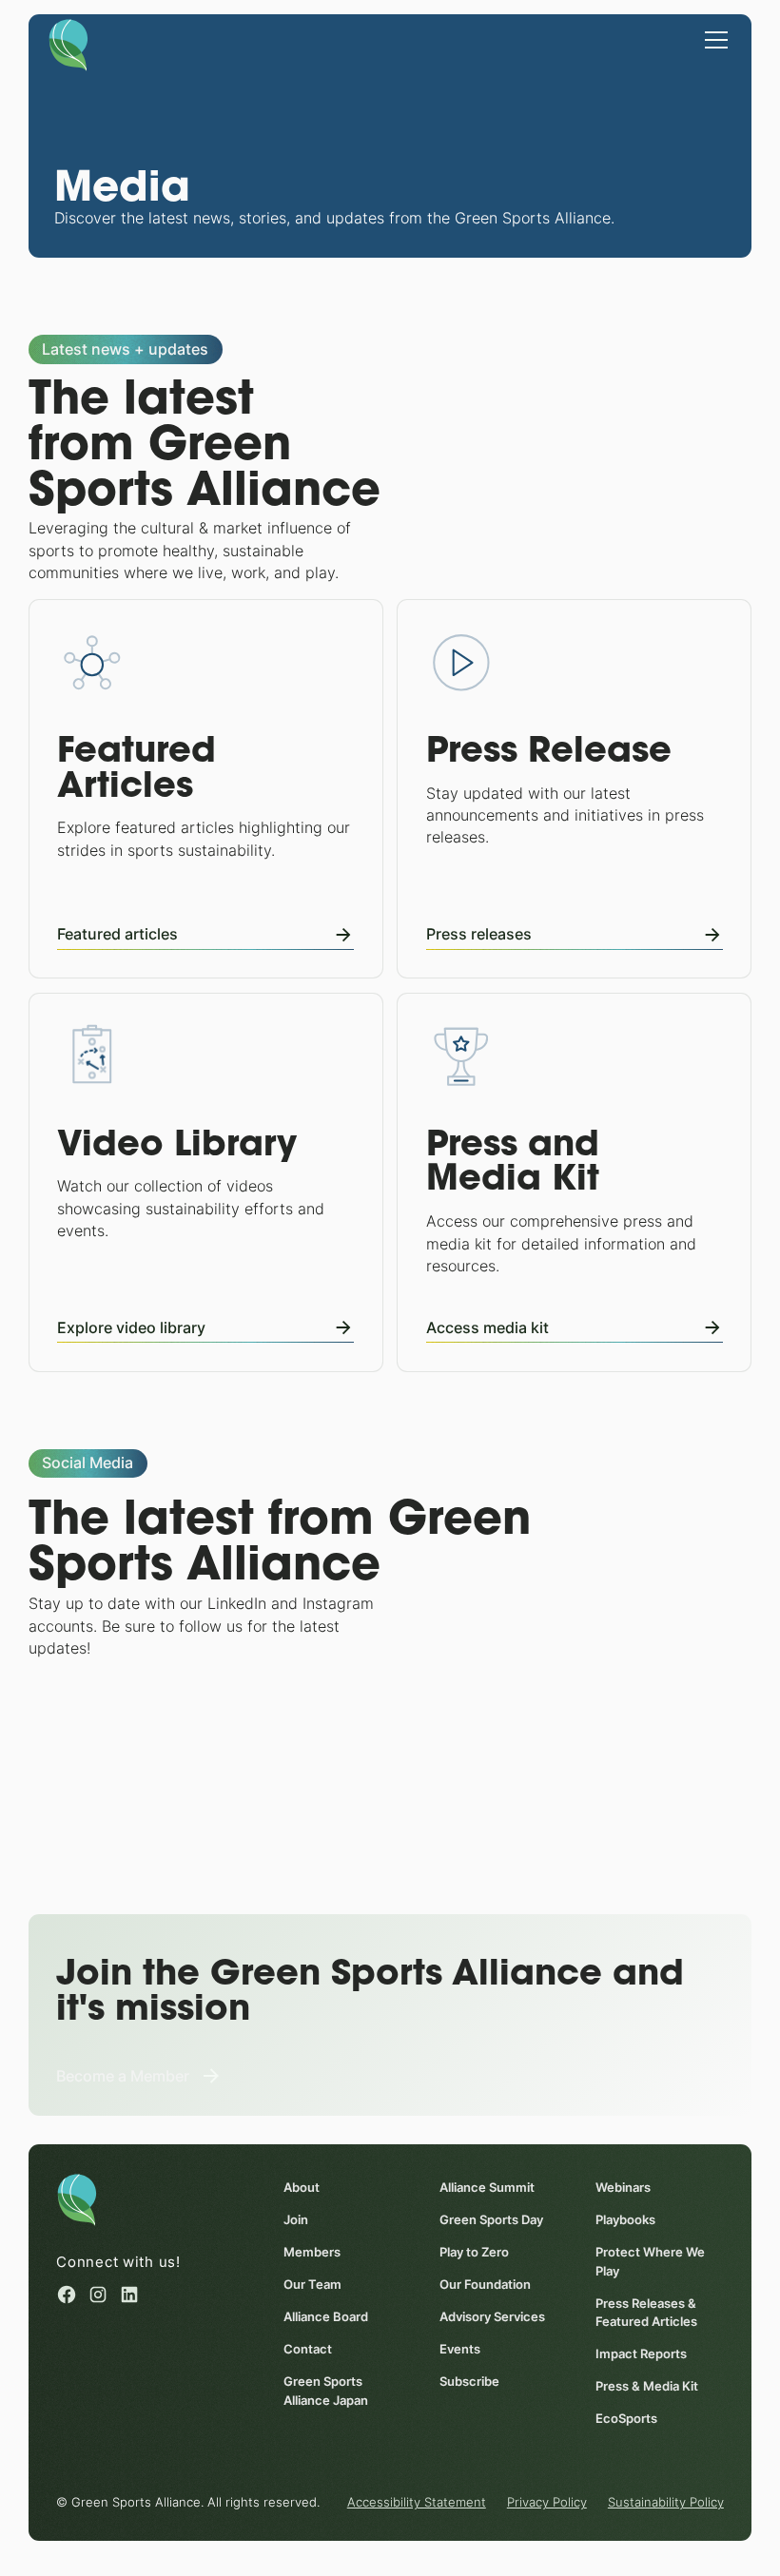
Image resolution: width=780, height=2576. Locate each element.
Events (460, 2349)
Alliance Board (326, 2317)
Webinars (623, 2188)
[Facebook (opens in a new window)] (67, 2295)
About (302, 2188)
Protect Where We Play (650, 2261)
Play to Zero (474, 2252)
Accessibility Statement (417, 2502)
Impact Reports (641, 2354)
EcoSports (626, 2419)
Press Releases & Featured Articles (646, 2313)
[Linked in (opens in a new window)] (129, 2295)
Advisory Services (492, 2317)
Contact (308, 2349)
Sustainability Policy (666, 2502)
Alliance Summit (487, 2188)
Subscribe (469, 2382)
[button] (713, 39)
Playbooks (625, 2220)
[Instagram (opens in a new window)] (98, 2295)
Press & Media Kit (647, 2386)
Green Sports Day (491, 2220)
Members (312, 2252)
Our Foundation (485, 2285)
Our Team (312, 2285)
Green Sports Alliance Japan (326, 2391)
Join (296, 2220)
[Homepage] (68, 44)
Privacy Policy (547, 2502)
